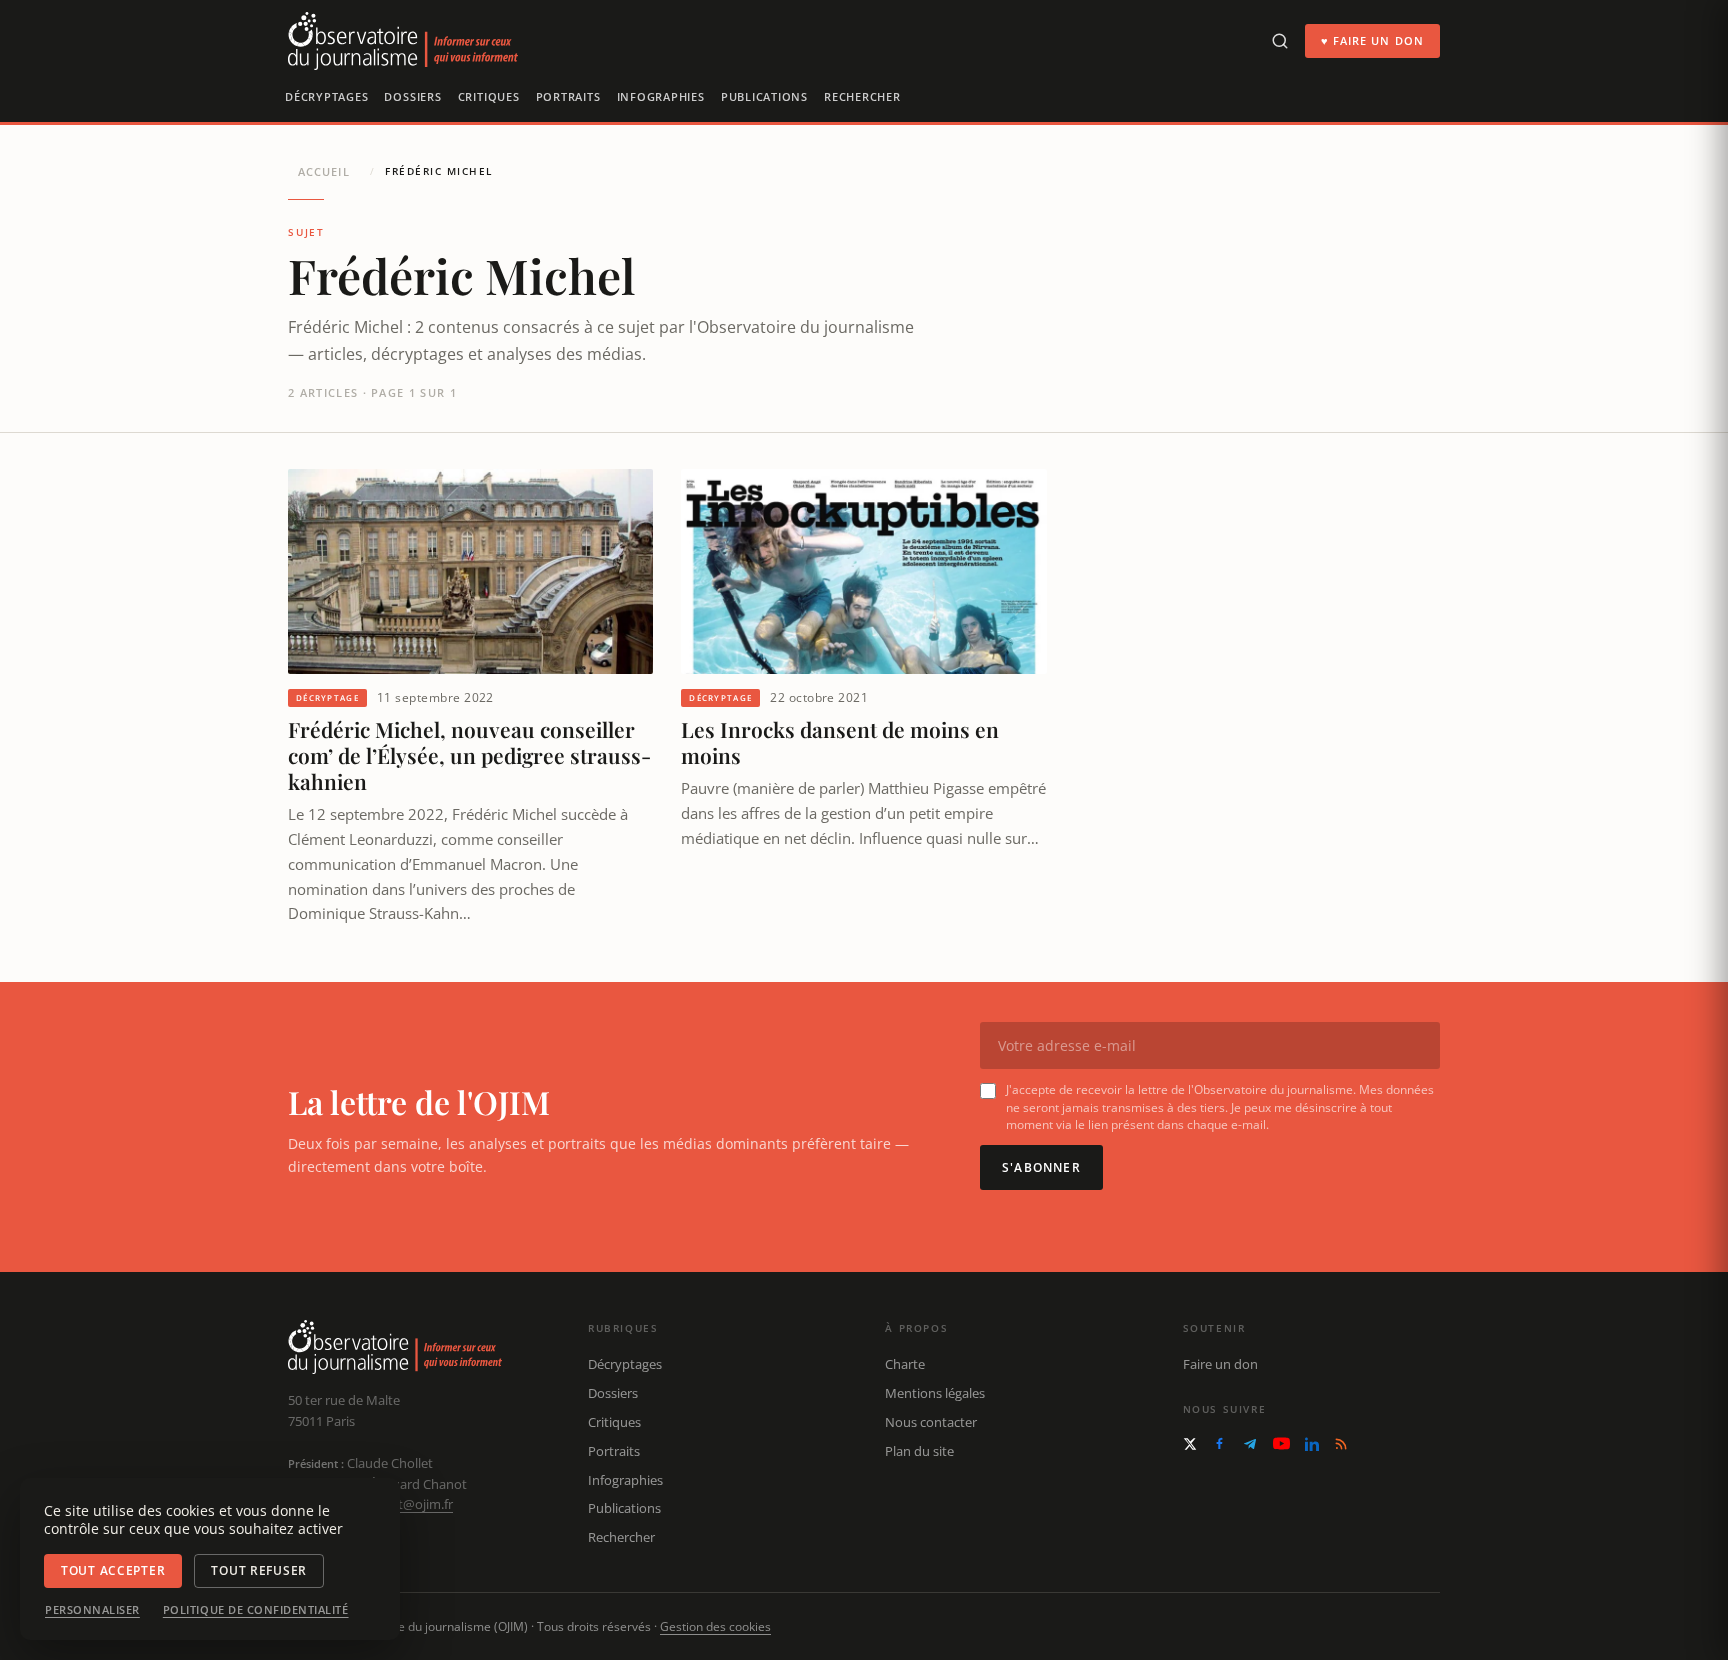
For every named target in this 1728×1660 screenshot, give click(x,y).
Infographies (661, 96)
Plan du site (919, 1451)
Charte (905, 1364)
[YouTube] (1281, 1443)
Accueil (324, 171)
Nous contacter (931, 1422)
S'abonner (1041, 1167)
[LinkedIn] (1312, 1444)
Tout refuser (259, 1570)
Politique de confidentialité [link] (256, 1610)
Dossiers (412, 96)
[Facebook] (1219, 1443)
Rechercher (862, 96)
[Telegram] (1250, 1444)
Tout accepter (113, 1570)
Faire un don (1220, 1364)
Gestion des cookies (715, 1626)
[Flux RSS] (1341, 1444)
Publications (764, 96)
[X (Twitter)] (1190, 1444)
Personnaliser (92, 1610)
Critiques (489, 96)
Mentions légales (935, 1393)
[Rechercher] (1280, 41)
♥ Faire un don (1372, 40)
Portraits (568, 96)
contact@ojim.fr (405, 1504)
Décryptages (326, 96)
